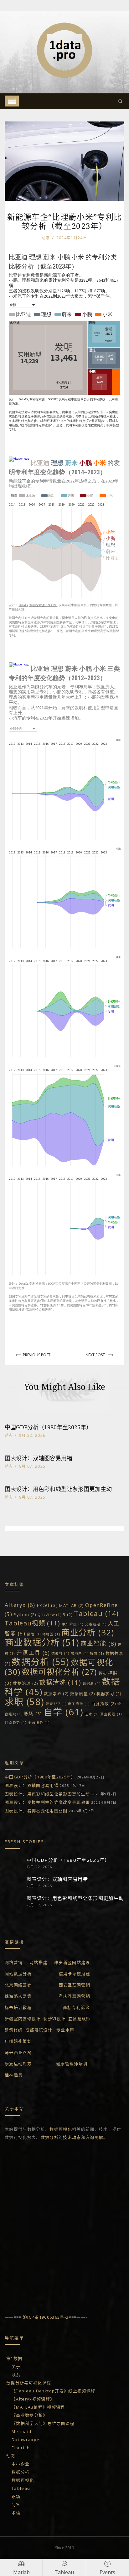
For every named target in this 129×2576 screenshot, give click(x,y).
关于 (16, 2366)
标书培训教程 (18, 2007)
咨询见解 (94, 2137)
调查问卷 (111, 1714)
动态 (46, 238)
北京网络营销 (18, 1985)
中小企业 (21, 2464)
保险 (34, 1634)
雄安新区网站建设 (72, 1962)
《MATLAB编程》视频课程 (38, 2407)
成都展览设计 (39, 2030)
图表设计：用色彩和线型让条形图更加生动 (58, 1489)
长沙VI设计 (54, 2019)
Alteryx (20, 1605)
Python (25, 1614)
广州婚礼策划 (18, 2041)
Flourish (21, 2448)
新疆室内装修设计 (23, 2019)
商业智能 (99, 1644)
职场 (33, 1714)
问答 (16, 2504)
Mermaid (21, 2431)
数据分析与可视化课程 (29, 2383)
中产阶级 (73, 1624)
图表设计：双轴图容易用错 (39, 1458)
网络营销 (14, 1962)
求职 (24, 1702)
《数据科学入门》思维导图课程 (43, 2423)
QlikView (49, 1615)
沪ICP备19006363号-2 (46, 2317)
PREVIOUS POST (37, 1355)
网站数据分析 (18, 1974)
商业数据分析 (42, 1642)
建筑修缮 (14, 2030)
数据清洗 (60, 1682)
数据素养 (56, 1693)
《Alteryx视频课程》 (33, 2399)
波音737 (56, 1704)
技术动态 (72, 2137)
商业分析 (88, 1632)
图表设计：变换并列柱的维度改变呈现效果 (47, 1802)
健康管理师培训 (72, 2064)
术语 (16, 2513)
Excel (47, 1605)
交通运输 (96, 1624)
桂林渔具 (14, 2075)
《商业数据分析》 (30, 2415)
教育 (97, 1654)
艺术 (92, 1714)
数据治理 (25, 1683)
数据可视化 (61, 2129)
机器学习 (109, 1693)
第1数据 (14, 2358)
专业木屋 (65, 2030)
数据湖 (92, 1684)
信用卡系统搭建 (75, 1974)
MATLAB (71, 1605)
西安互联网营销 (75, 1985)
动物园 (51, 1634)
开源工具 (33, 1653)
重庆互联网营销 (75, 1996)
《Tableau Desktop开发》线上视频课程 (53, 2391)
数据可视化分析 (59, 1672)
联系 (16, 2375)
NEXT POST (95, 1355)
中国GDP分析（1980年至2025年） (48, 1427)
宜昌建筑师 (80, 2019)
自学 (63, 1712)
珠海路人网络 (18, 1996)
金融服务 (39, 1723)
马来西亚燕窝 (18, 2052)
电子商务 (79, 1704)
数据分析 (40, 1661)
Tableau (96, 1613)
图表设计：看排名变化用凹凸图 (36, 1811)
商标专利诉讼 (76, 2007)
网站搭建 (38, 1962)
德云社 (60, 1654)
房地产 (80, 1654)
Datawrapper (27, 2440)
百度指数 (104, 1703)
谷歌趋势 (16, 1723)
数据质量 (83, 1693)
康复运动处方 (18, 2064)
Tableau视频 (33, 1623)
